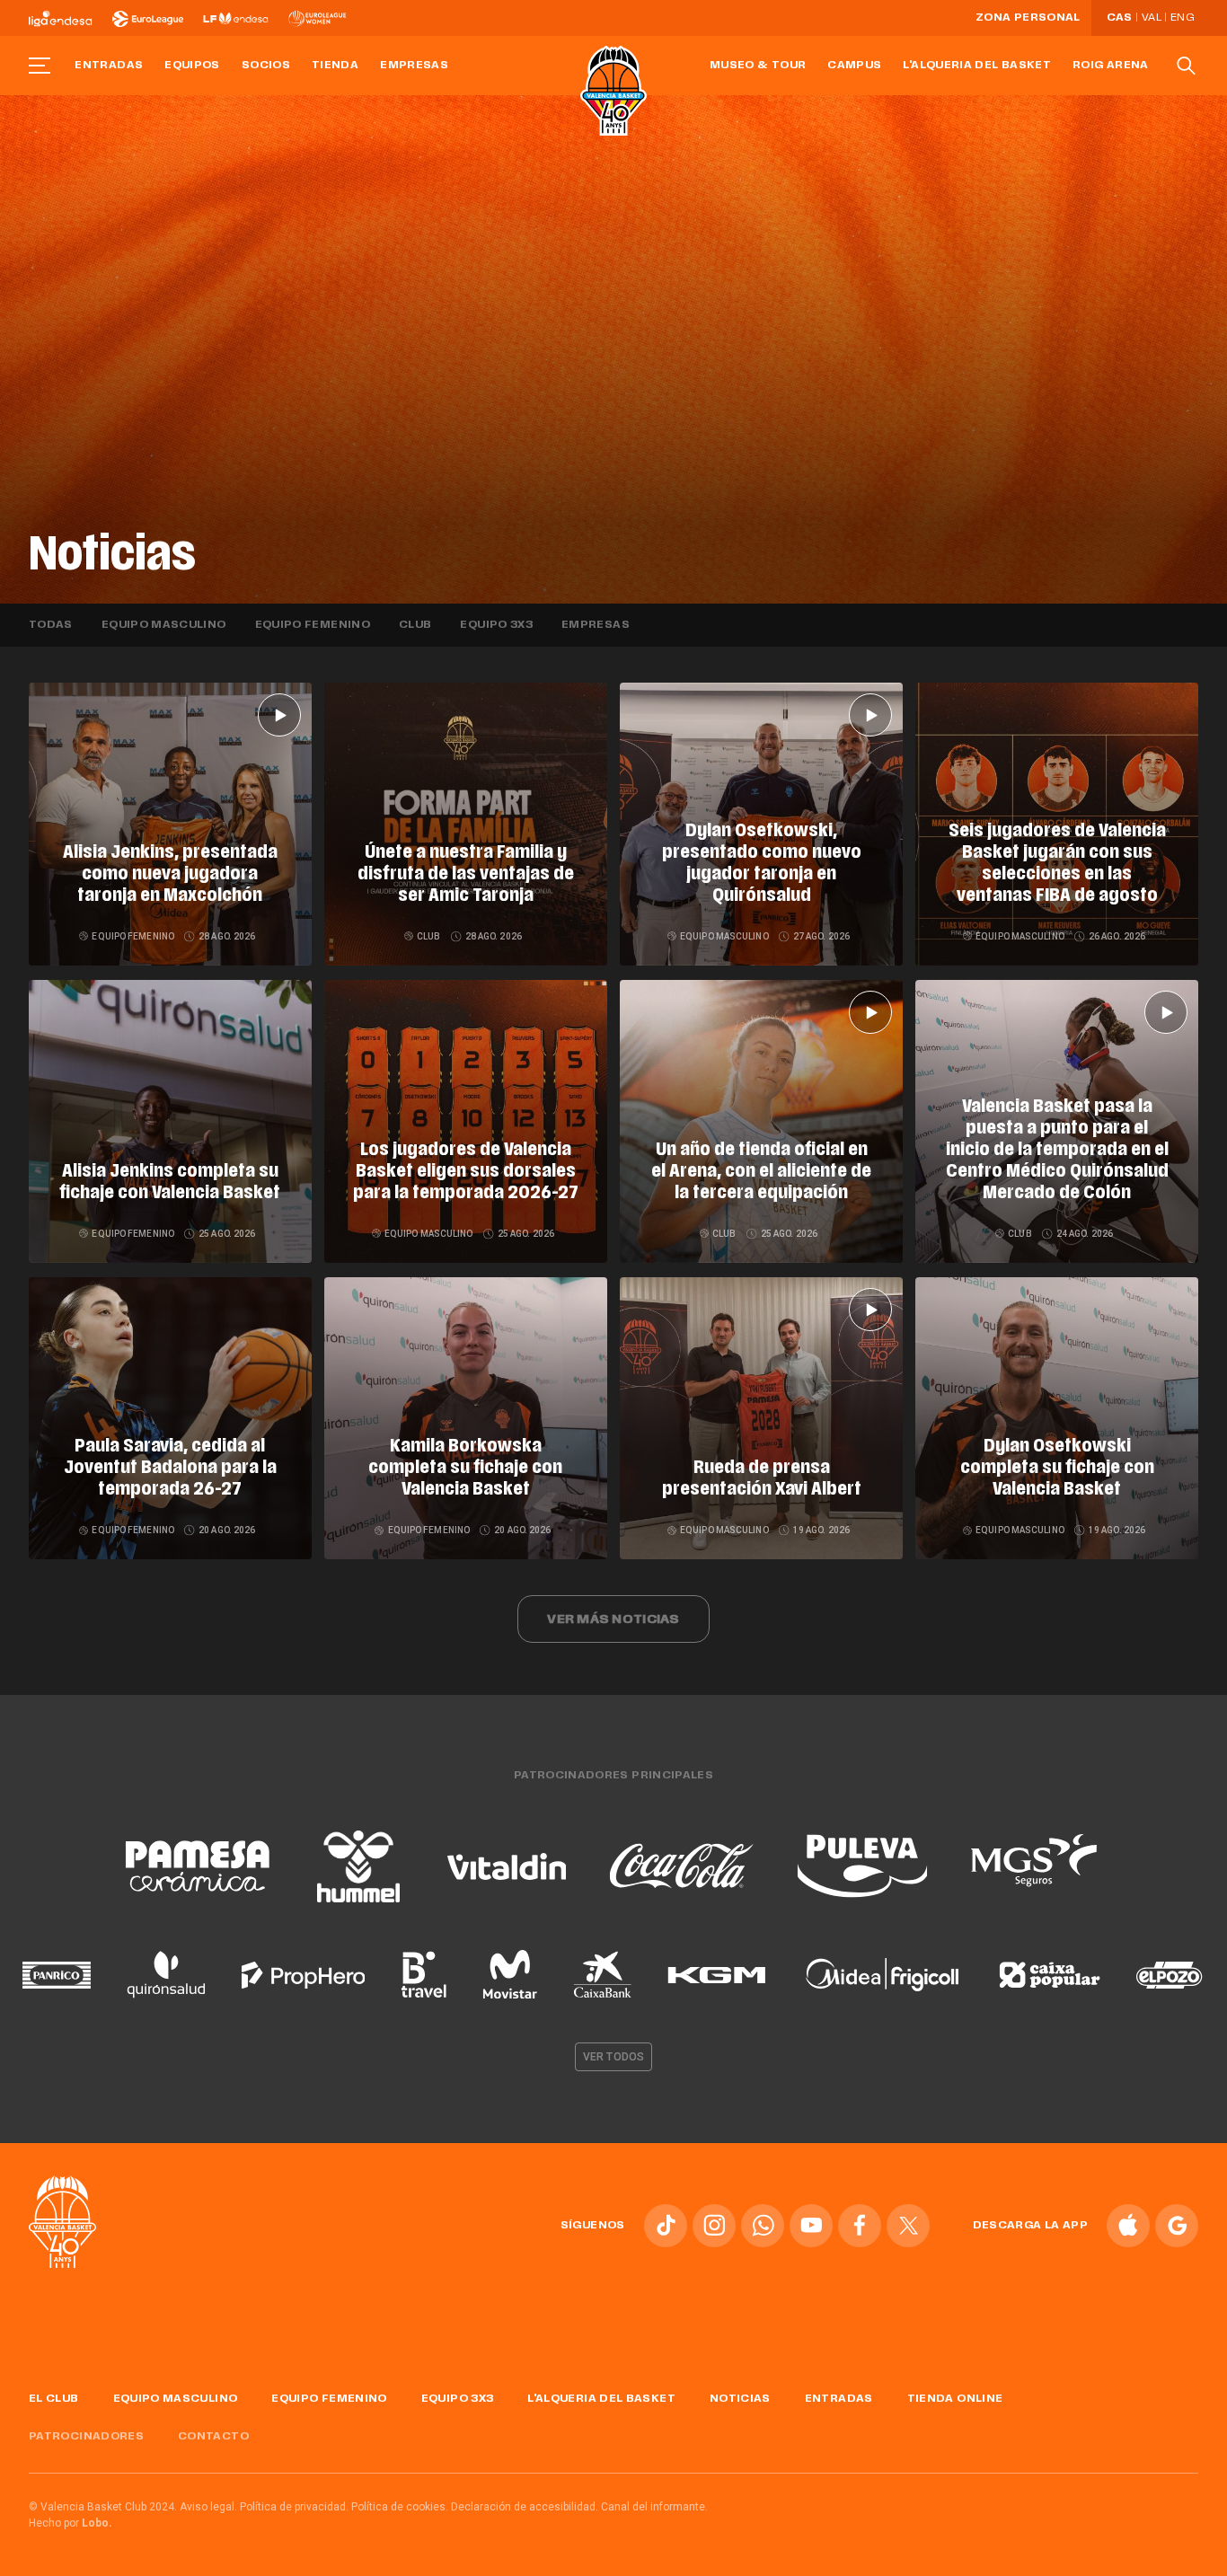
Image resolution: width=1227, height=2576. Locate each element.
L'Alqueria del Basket (977, 66)
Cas (1120, 18)
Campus (854, 66)
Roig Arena (1111, 66)
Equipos (192, 66)
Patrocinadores (86, 2437)
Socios (266, 66)
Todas (51, 625)
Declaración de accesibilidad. (525, 2507)
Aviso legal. (208, 2507)
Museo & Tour (758, 66)
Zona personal (1028, 18)
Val (1152, 18)
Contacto (213, 2437)
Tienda (335, 66)
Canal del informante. (654, 2507)
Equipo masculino (164, 625)
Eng (1182, 18)
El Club (54, 2399)
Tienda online (955, 2399)
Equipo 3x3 (496, 625)
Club (415, 625)
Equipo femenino (313, 625)
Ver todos (613, 2057)
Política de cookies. (400, 2507)
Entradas (109, 66)
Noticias (740, 2399)
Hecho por (71, 2523)
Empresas (414, 66)
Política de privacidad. (294, 2507)
